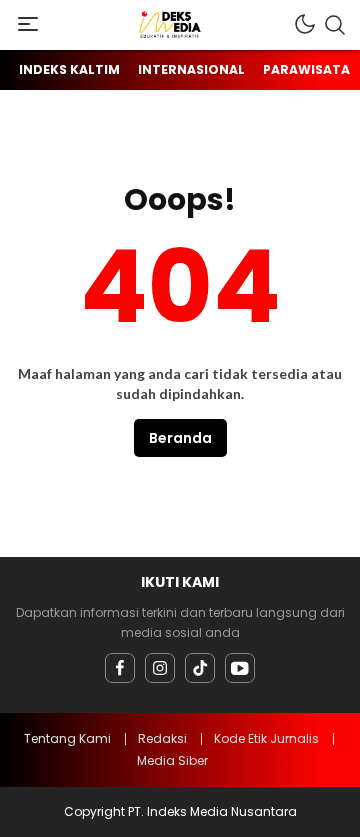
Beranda (180, 438)
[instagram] (160, 668)
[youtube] (240, 668)
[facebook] (120, 668)
